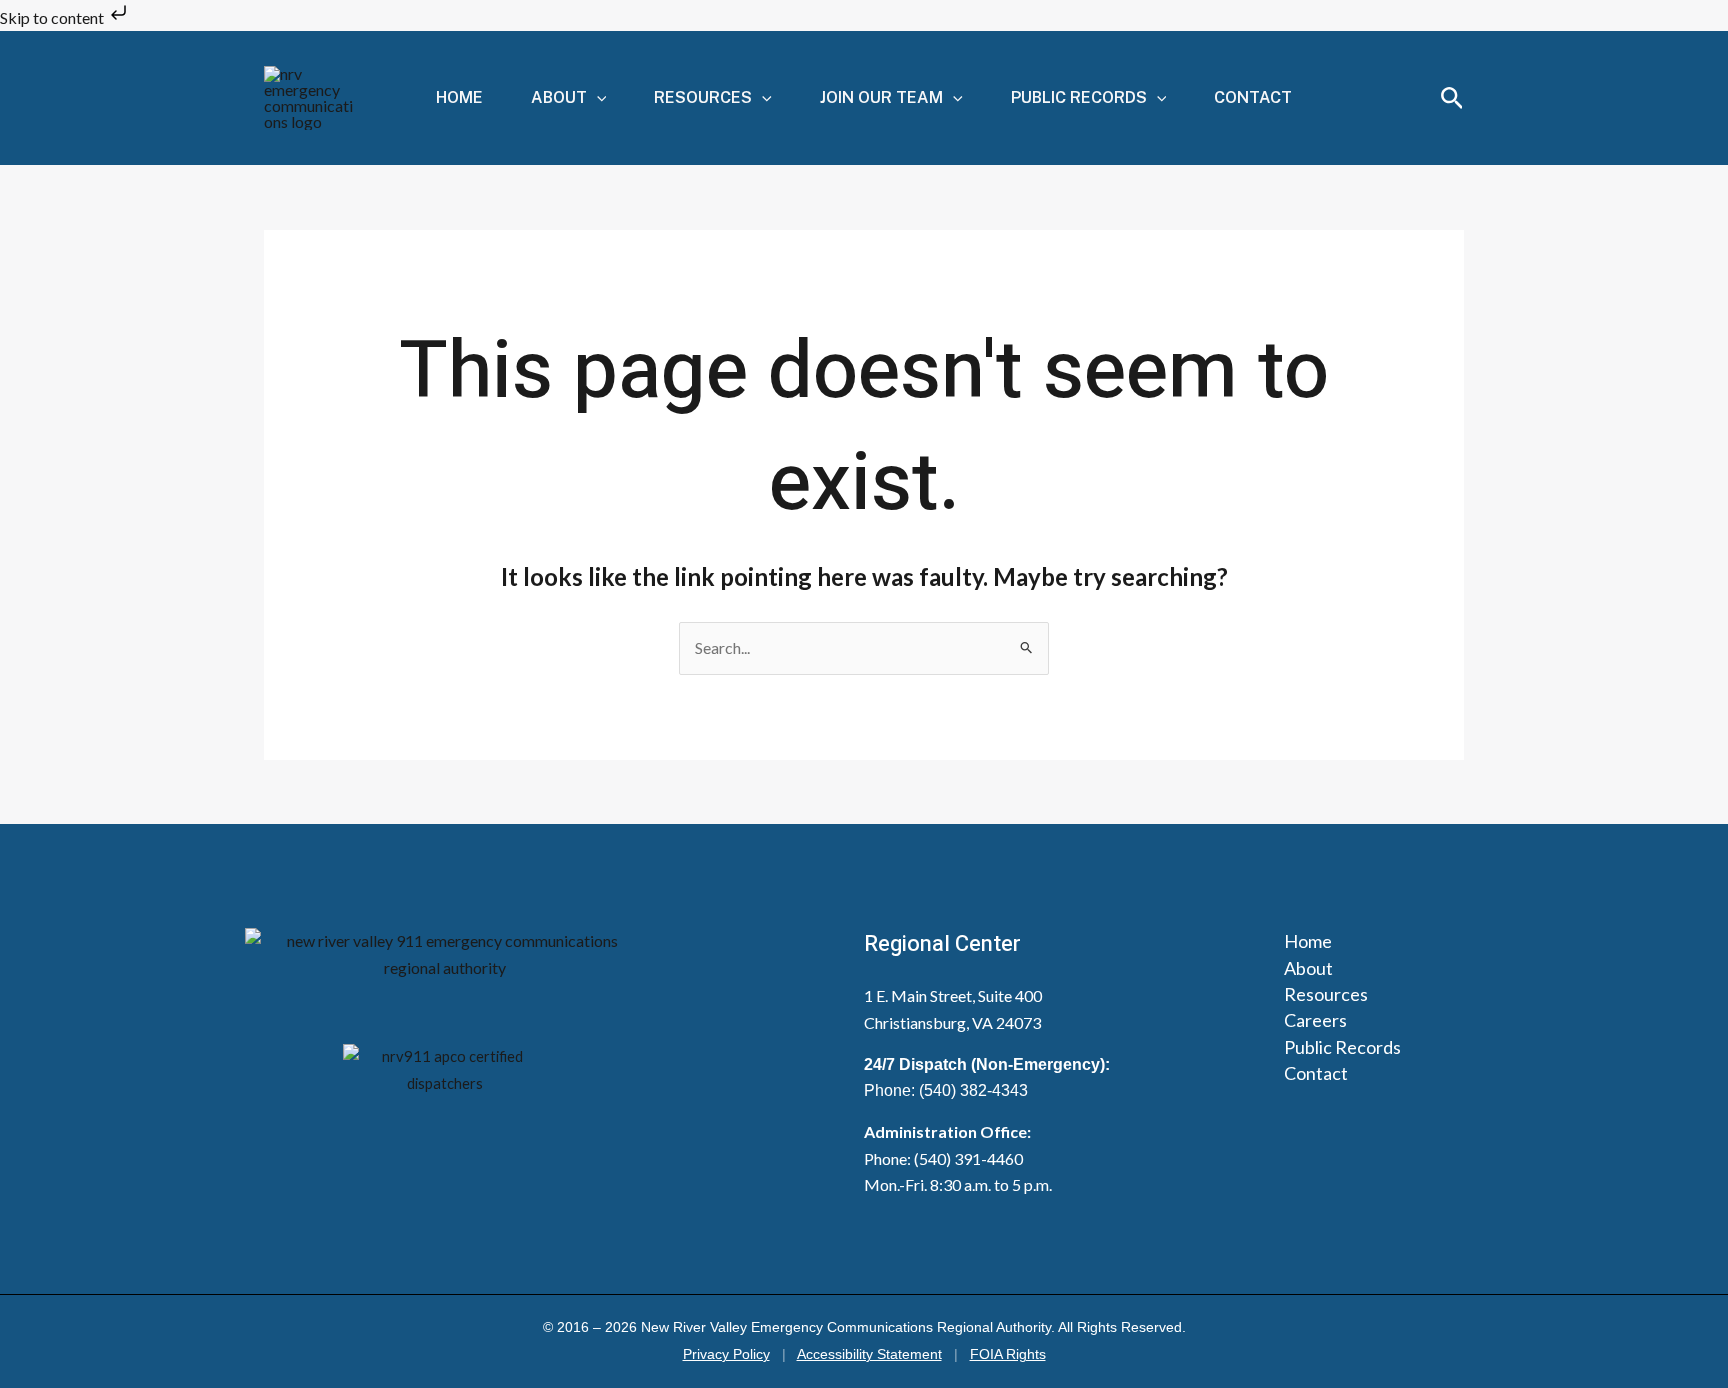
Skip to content (53, 17)
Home (459, 97)
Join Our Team (881, 97)
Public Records (1079, 97)
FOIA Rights (1008, 1354)
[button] (597, 98)
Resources (703, 97)
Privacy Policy (726, 1354)
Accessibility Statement (869, 1354)
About (559, 97)
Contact (1253, 97)
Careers (1315, 1020)
